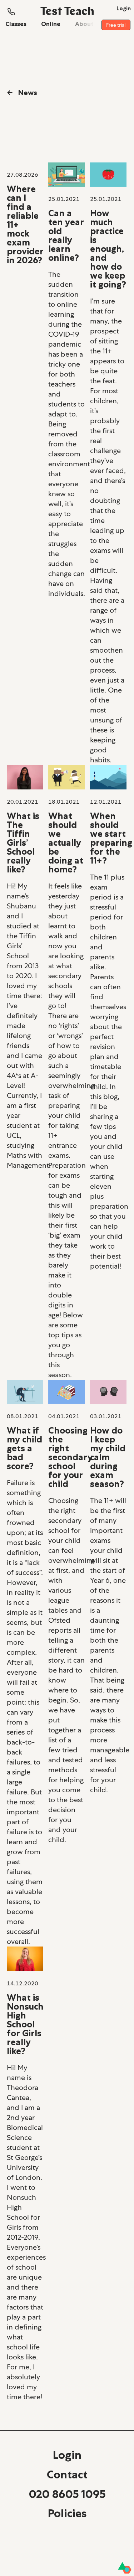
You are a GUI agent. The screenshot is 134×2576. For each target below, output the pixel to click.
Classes (16, 24)
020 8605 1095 (67, 2494)
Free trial (116, 25)
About (84, 24)
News (22, 93)
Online (51, 24)
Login (67, 2455)
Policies (67, 2513)
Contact (67, 2474)
